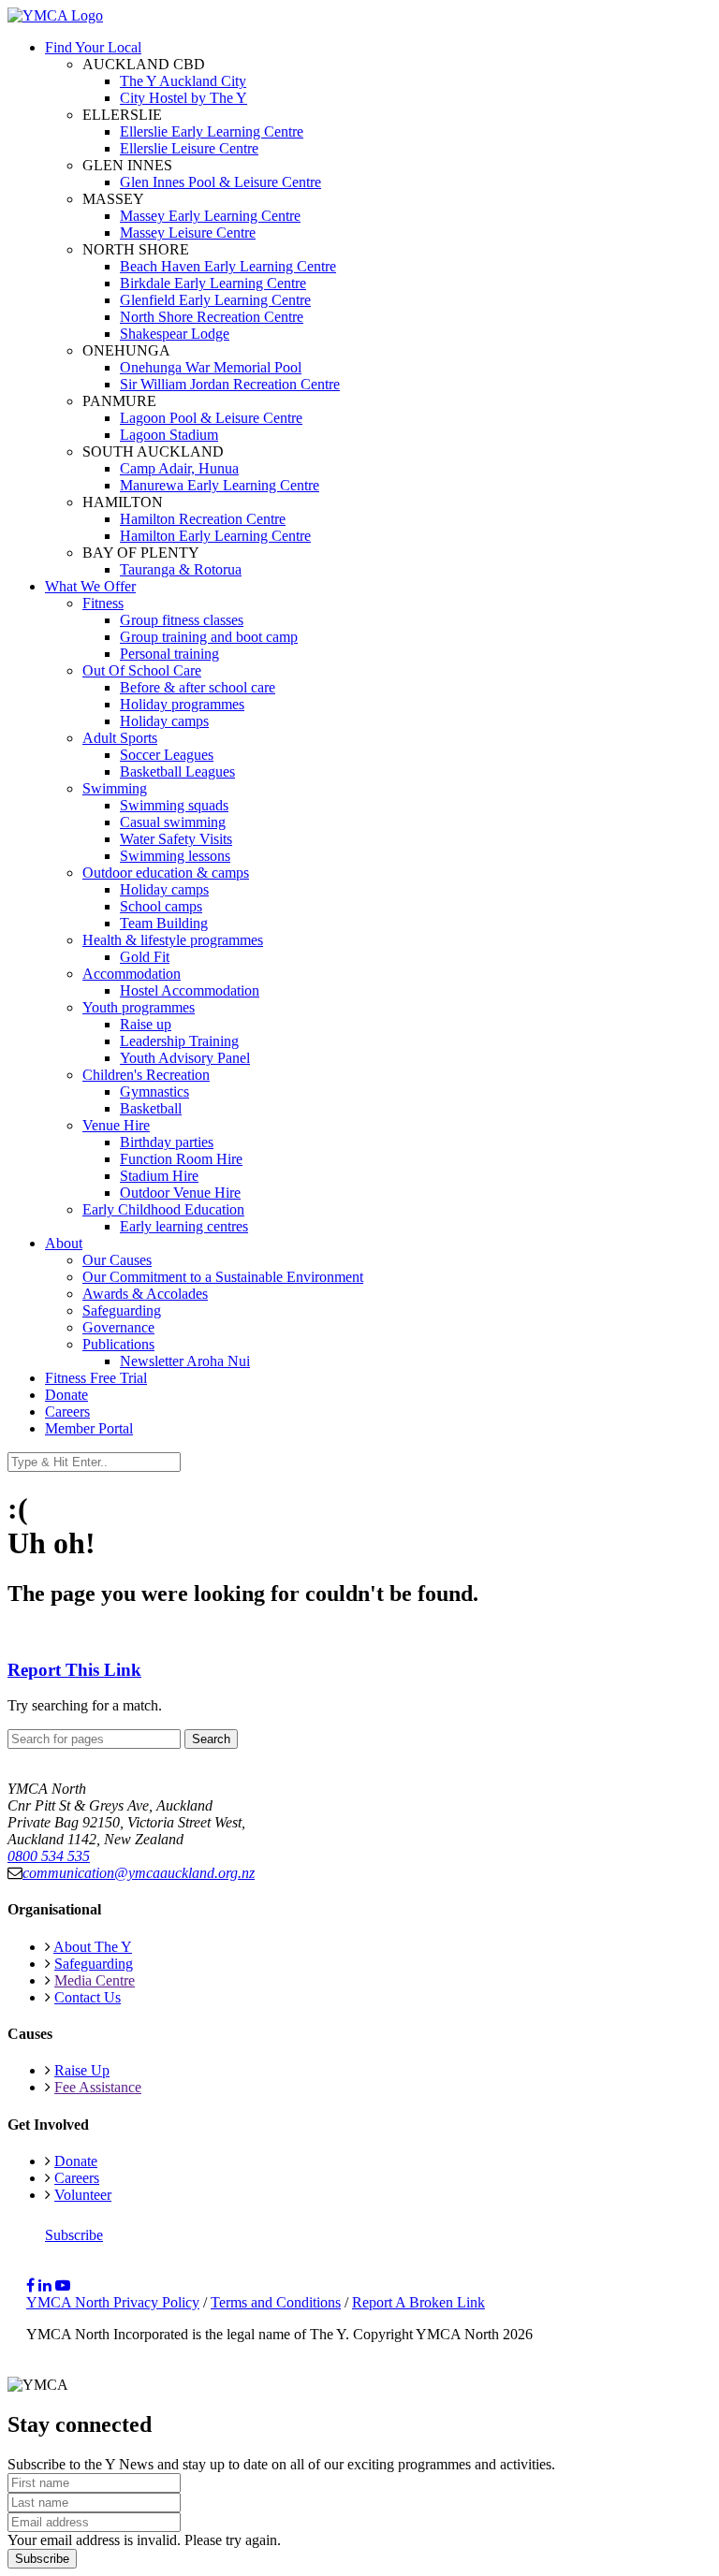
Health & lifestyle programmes (173, 940)
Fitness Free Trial (96, 1378)
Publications (118, 1344)
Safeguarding (122, 1310)
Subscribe (74, 2235)
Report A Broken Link (418, 2302)
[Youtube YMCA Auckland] (63, 2285)
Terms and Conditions (276, 2302)
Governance (118, 1327)
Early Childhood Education (163, 1209)
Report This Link (74, 1670)
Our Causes (117, 1260)
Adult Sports (120, 738)
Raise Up (82, 2070)
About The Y (93, 1947)
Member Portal (89, 1428)
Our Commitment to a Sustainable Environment (223, 1277)
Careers (67, 1412)
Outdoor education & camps (166, 873)
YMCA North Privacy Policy (113, 2302)
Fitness (103, 603)
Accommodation (132, 974)
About (64, 1243)
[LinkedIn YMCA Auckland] (45, 2285)
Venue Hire (116, 1125)
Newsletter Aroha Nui (185, 1361)
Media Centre (95, 1980)
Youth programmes (139, 1007)
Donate (66, 1395)
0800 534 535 (49, 1856)
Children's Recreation (146, 1075)
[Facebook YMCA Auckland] (30, 2285)
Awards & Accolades (145, 1294)
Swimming (115, 788)
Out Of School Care (142, 670)
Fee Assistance (98, 2087)
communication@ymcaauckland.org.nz (139, 1873)
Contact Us (88, 1997)
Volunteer (83, 2195)
